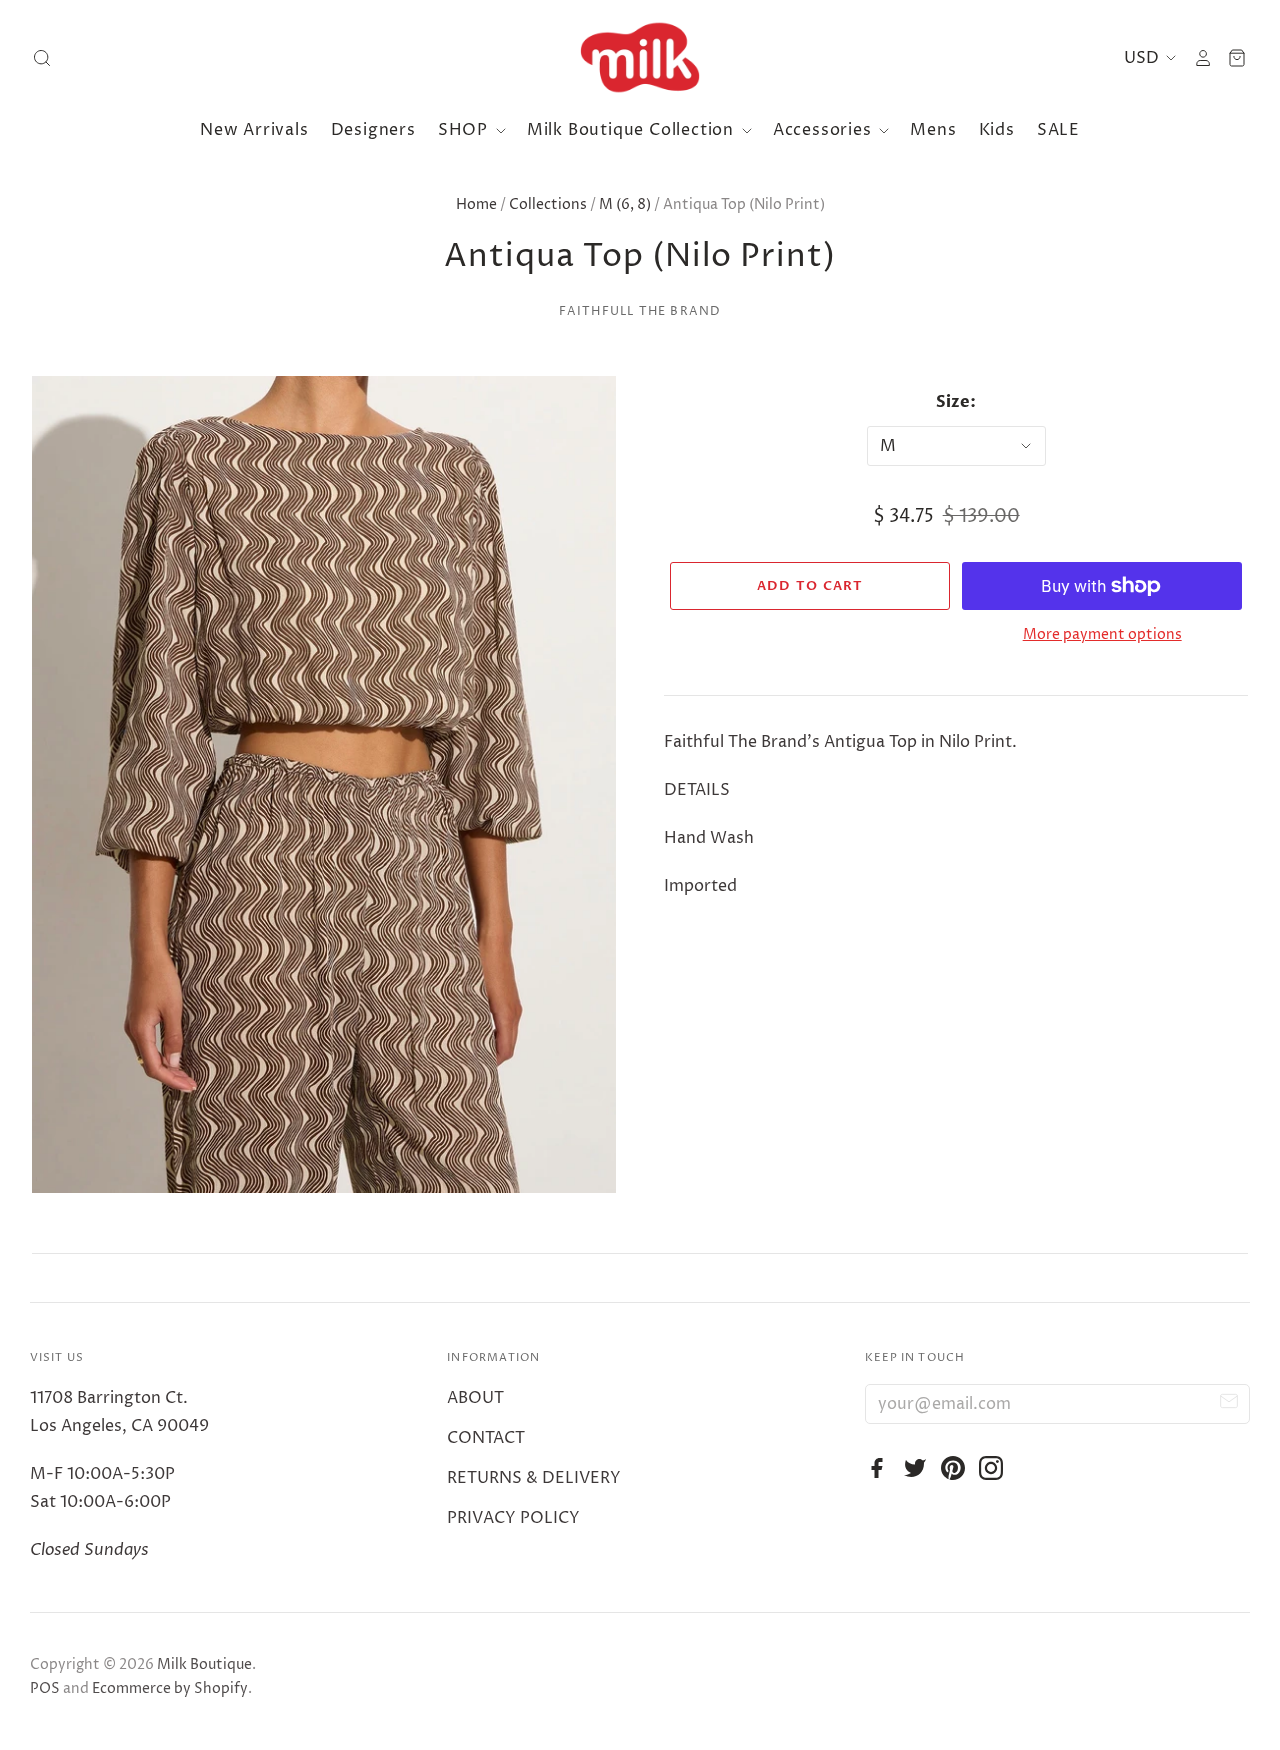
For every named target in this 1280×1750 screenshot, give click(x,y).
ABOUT (475, 1398)
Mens (933, 130)
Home (476, 204)
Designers (373, 130)
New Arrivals (254, 130)
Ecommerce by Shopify (170, 1688)
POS (45, 1688)
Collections (548, 204)
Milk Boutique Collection (633, 130)
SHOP (465, 130)
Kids (997, 130)
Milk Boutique (204, 1664)
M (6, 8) (625, 204)
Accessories (825, 130)
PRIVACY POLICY (513, 1518)
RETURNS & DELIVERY (534, 1478)
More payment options (1102, 634)
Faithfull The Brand (640, 311)
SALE (1058, 130)
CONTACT (486, 1438)
